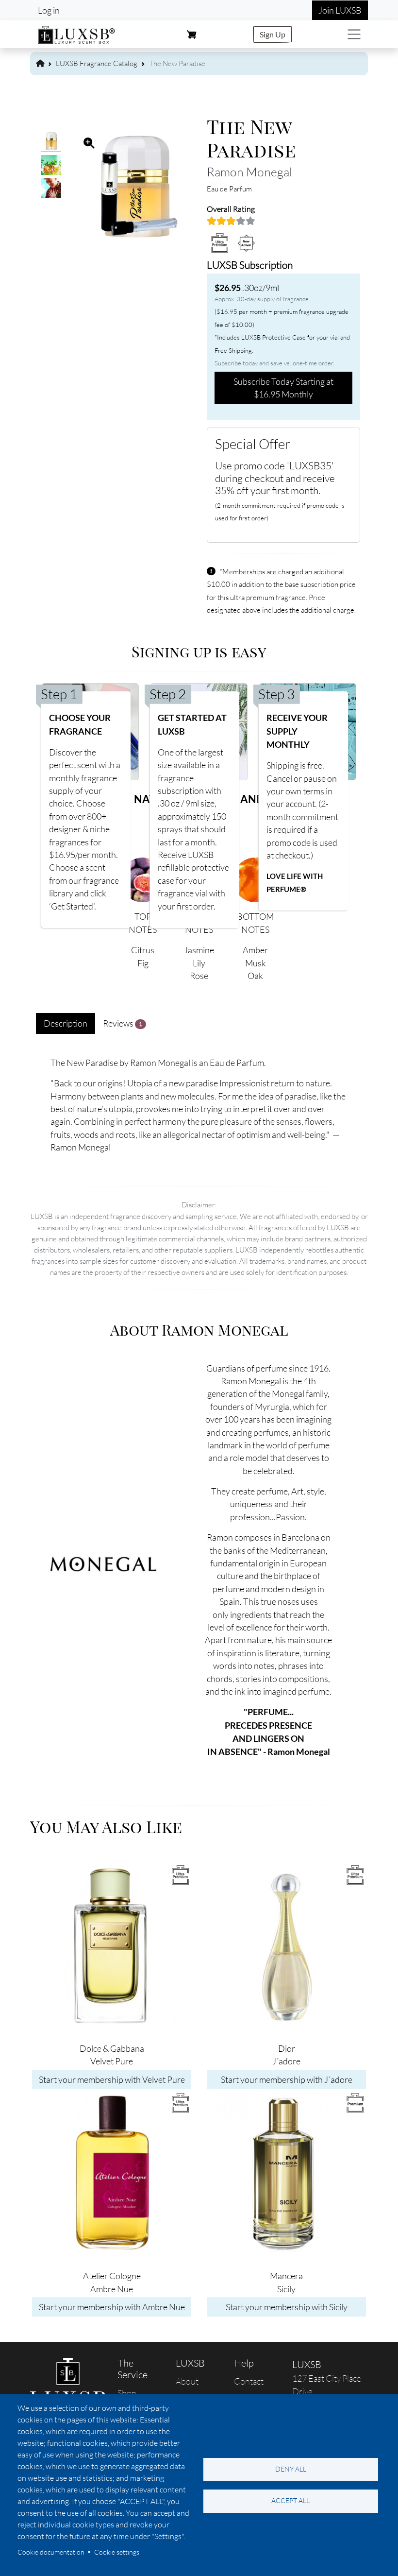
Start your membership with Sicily (287, 2307)
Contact (249, 2381)
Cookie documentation (51, 2552)
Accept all (290, 2500)
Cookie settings (117, 2552)
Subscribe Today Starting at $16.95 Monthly (283, 388)
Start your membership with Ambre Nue (112, 2307)
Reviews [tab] (123, 1023)
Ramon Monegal (249, 172)
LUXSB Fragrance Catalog (97, 63)
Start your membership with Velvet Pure (112, 2079)
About (187, 2381)
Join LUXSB (340, 10)
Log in (49, 10)
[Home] (77, 33)
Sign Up (273, 34)
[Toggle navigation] (354, 34)
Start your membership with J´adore (287, 2079)
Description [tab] (66, 1023)
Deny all (291, 2469)
